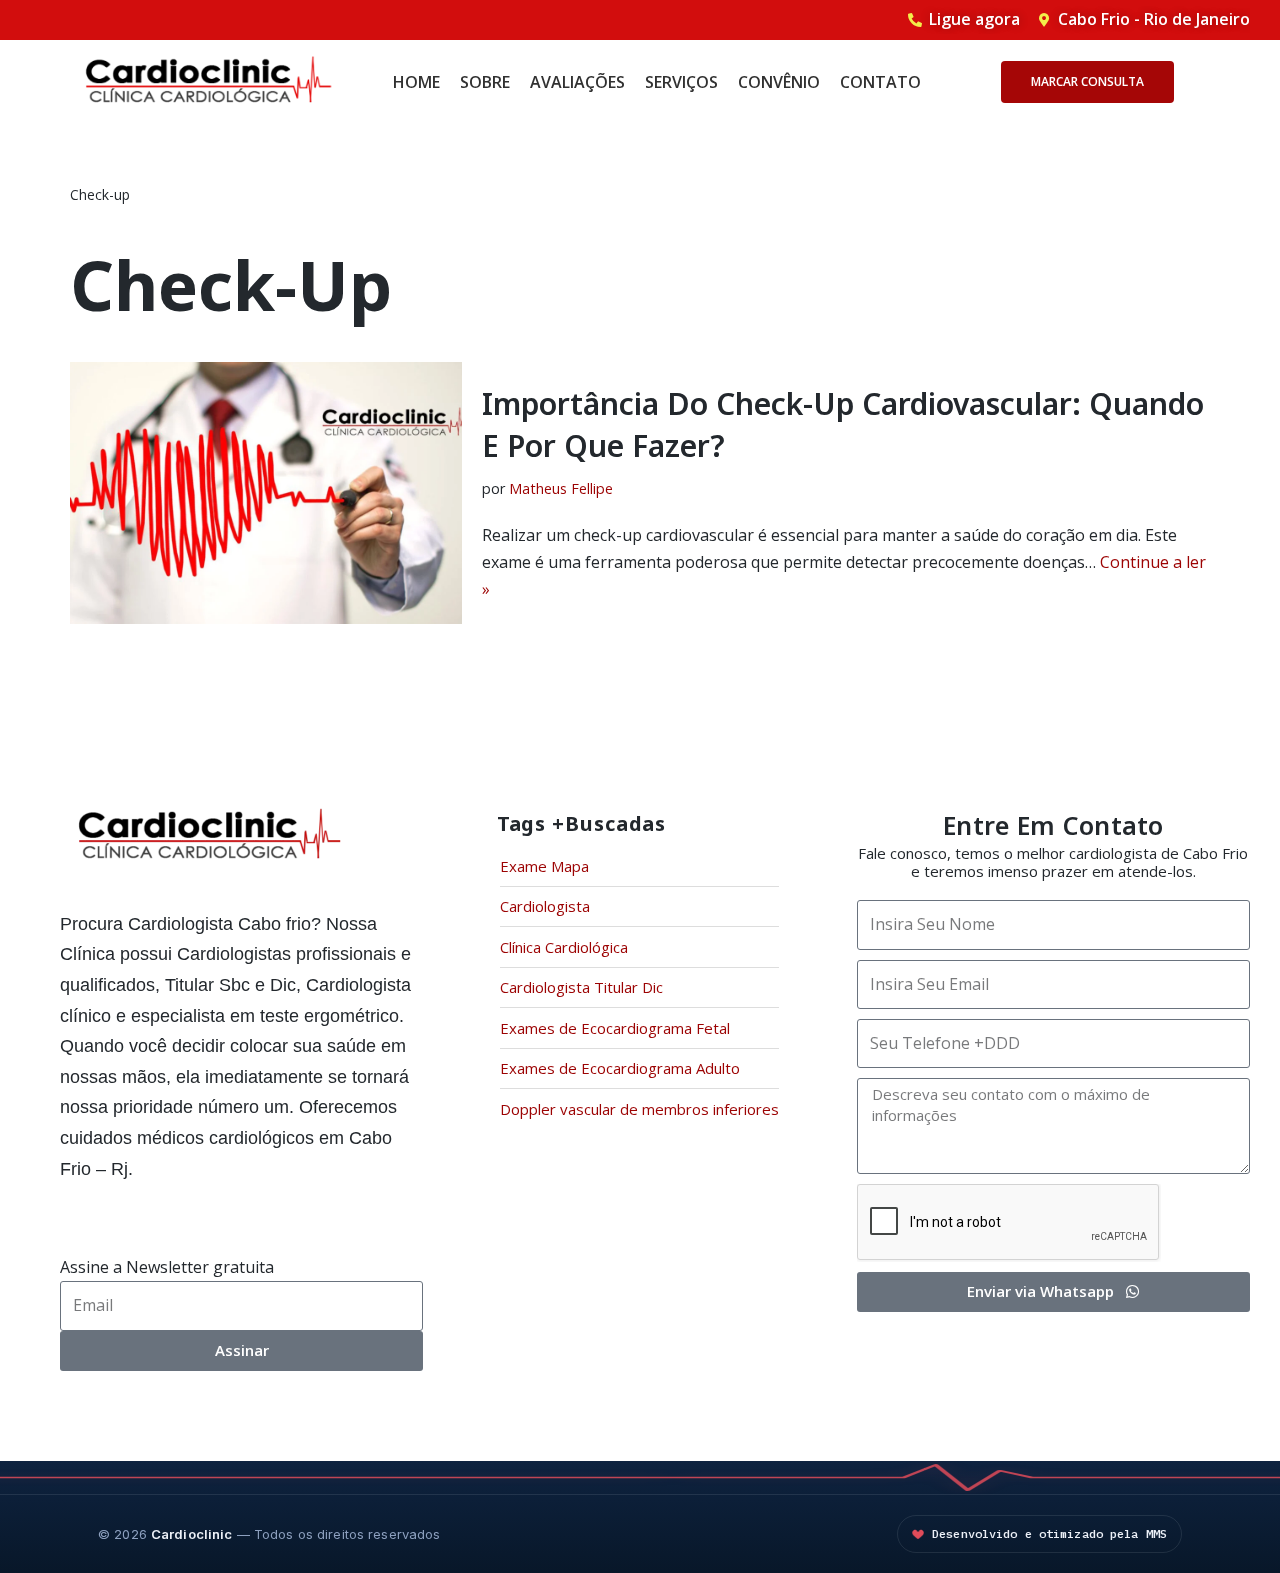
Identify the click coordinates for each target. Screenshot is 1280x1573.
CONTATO (880, 82)
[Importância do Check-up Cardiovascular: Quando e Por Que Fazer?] (266, 492)
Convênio (779, 82)
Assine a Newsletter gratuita (167, 1267)
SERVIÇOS (681, 82)
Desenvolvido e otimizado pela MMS (1049, 1533)
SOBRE (485, 82)
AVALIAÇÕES (577, 82)
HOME (416, 82)
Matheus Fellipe (561, 488)
